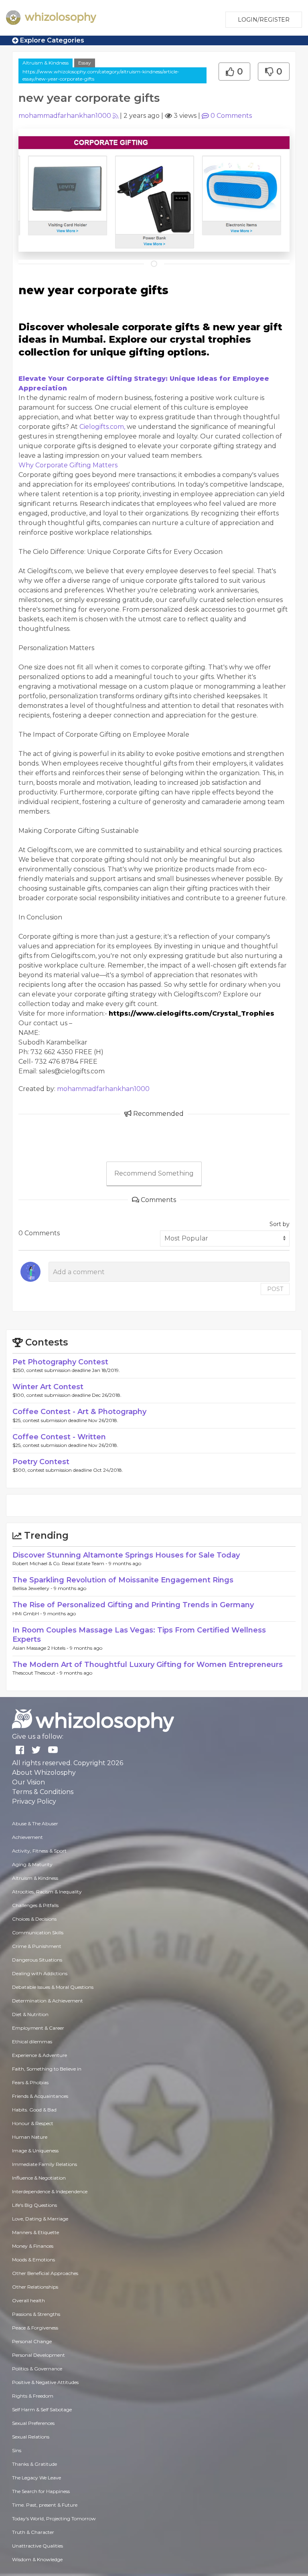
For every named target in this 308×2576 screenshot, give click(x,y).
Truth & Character (33, 2532)
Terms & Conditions (43, 1792)
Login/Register (264, 20)
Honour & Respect (33, 2123)
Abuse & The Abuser (35, 1823)
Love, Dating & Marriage (40, 2219)
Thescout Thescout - (36, 1673)
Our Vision (28, 1782)
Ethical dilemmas (32, 2042)
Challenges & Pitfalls (35, 1905)
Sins (17, 2450)
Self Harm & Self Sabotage (42, 2409)
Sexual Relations (31, 2437)
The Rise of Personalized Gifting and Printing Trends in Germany (133, 1605)
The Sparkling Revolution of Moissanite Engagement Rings (123, 1580)
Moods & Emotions (33, 2260)
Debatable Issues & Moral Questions (53, 1987)
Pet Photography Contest (60, 1362)
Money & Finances (33, 2246)
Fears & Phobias (30, 2082)
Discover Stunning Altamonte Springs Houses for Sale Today (126, 1555)
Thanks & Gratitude (34, 2464)
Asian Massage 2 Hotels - (41, 1648)
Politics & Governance (37, 2369)
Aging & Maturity (32, 1864)
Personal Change (32, 2341)
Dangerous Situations (37, 1960)
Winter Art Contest (48, 1387)
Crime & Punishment (37, 1946)
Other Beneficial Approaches (45, 2273)
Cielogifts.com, (102, 427)
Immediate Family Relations (45, 2164)
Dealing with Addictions (40, 1973)
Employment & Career (38, 2028)
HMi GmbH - (28, 1613)
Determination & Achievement (48, 2001)
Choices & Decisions (34, 1919)
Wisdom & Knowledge (37, 2559)
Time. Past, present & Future (45, 2505)
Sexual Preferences (33, 2423)
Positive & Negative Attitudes (45, 2382)
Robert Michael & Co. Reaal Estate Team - (61, 1563)
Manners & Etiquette (35, 2232)
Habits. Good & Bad (34, 2110)
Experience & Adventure (40, 2055)
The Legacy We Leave (36, 2478)
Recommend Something (154, 1173)
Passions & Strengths (36, 2314)
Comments (231, 116)
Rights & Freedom (33, 2396)
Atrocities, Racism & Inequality (47, 1892)
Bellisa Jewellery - (33, 1588)
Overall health (28, 2300)
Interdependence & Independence (50, 2191)
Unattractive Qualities (37, 2546)
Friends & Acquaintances (40, 2096)
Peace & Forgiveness (35, 2328)
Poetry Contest (41, 1462)
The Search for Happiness (41, 2491)
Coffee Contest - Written (59, 1437)
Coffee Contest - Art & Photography (79, 1412)
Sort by (280, 1224)
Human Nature (30, 2137)
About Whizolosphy (44, 1773)
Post (275, 1289)
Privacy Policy (34, 1801)
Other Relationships (35, 2287)
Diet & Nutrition (30, 2014)
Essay (85, 63)
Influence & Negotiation (39, 2178)
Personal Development (38, 2355)
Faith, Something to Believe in (47, 2069)
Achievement (27, 1837)
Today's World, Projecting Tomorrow (54, 2518)
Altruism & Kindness (46, 63)
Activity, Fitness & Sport (39, 1851)
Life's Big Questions (34, 2205)
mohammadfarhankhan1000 (65, 116)
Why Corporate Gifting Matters (68, 465)
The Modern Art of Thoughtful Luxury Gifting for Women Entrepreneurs (148, 1665)
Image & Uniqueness (35, 2151)
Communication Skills (38, 1933)
